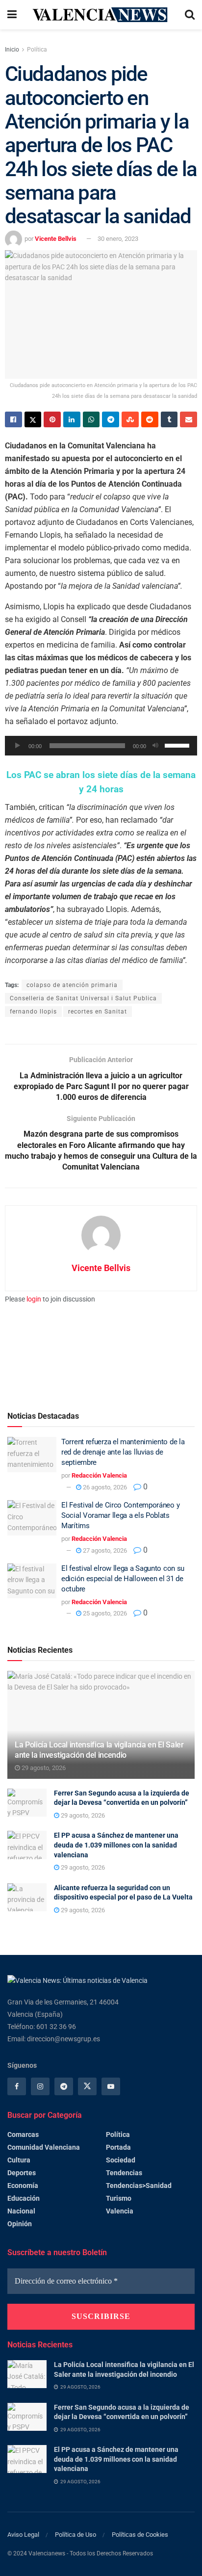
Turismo (119, 2198)
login (34, 1299)
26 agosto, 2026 (104, 1487)
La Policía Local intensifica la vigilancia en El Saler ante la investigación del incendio (99, 1750)
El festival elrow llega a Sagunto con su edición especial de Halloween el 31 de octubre (123, 1579)
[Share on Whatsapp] (91, 419)
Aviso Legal (23, 2535)
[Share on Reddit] (150, 419)
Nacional (21, 2211)
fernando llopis (33, 1012)
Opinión (20, 2224)
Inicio (12, 50)
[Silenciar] (155, 746)
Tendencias (124, 2173)
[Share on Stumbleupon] (130, 419)
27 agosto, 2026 (104, 1550)
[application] (101, 746)
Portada (118, 2147)
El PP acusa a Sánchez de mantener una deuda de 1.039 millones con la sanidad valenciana (116, 1845)
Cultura (19, 2160)
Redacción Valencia (99, 1475)
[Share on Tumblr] (169, 419)
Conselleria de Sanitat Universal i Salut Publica (83, 998)
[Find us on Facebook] (17, 2086)
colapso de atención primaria (72, 985)
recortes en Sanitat (98, 1012)
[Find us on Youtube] (111, 2086)
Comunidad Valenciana (44, 2147)
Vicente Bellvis (56, 239)
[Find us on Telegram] (64, 2086)
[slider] (178, 745)
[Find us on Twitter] (87, 2086)
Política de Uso (76, 2535)
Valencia (120, 2211)
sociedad (121, 2160)
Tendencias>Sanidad (139, 2186)
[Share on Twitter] (33, 419)
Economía (23, 2186)
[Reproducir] (18, 746)
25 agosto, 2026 (104, 1613)
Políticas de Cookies (140, 2535)
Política (37, 50)
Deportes (22, 2173)
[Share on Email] (189, 419)
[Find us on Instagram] (40, 2086)
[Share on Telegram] (111, 419)
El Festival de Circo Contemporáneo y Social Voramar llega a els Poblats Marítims (120, 1515)
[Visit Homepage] (101, 14)
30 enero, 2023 (118, 239)
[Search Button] (190, 15)
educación (24, 2198)
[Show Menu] (12, 15)
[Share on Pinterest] (52, 419)
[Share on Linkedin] (72, 419)
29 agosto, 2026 (43, 1768)
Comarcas (23, 2134)
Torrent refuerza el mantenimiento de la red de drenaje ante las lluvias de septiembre (123, 1452)
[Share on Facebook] (13, 419)
